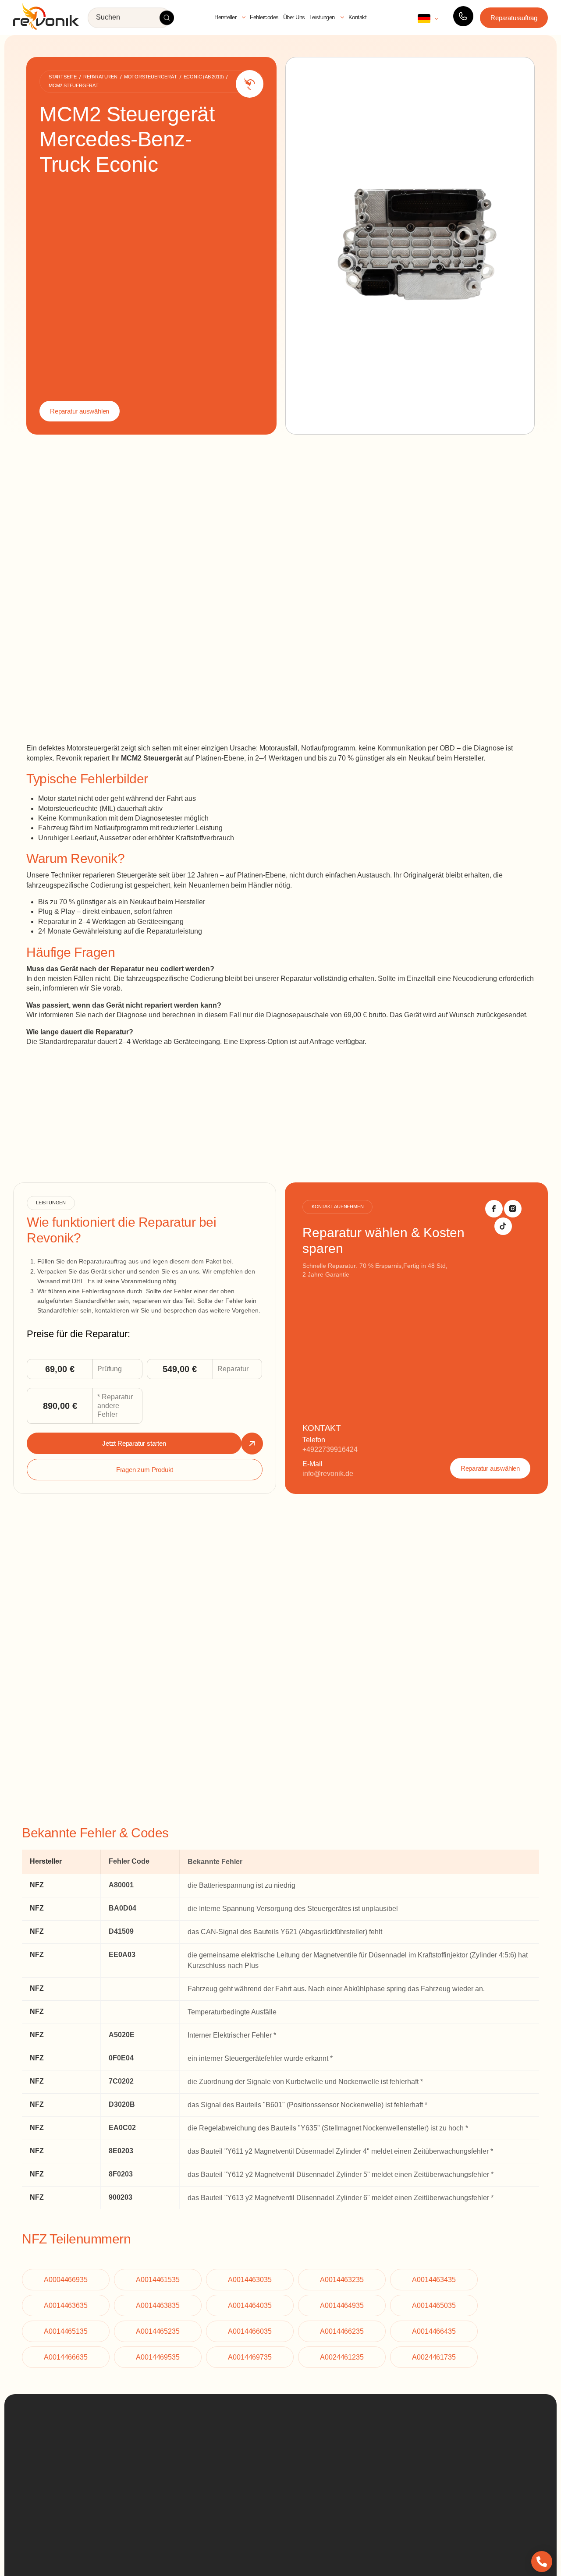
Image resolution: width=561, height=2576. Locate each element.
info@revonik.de (328, 1474)
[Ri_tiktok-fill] (503, 1226)
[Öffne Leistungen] (342, 18)
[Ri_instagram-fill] (513, 1209)
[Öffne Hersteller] (244, 18)
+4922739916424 (330, 1449)
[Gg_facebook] (494, 1209)
